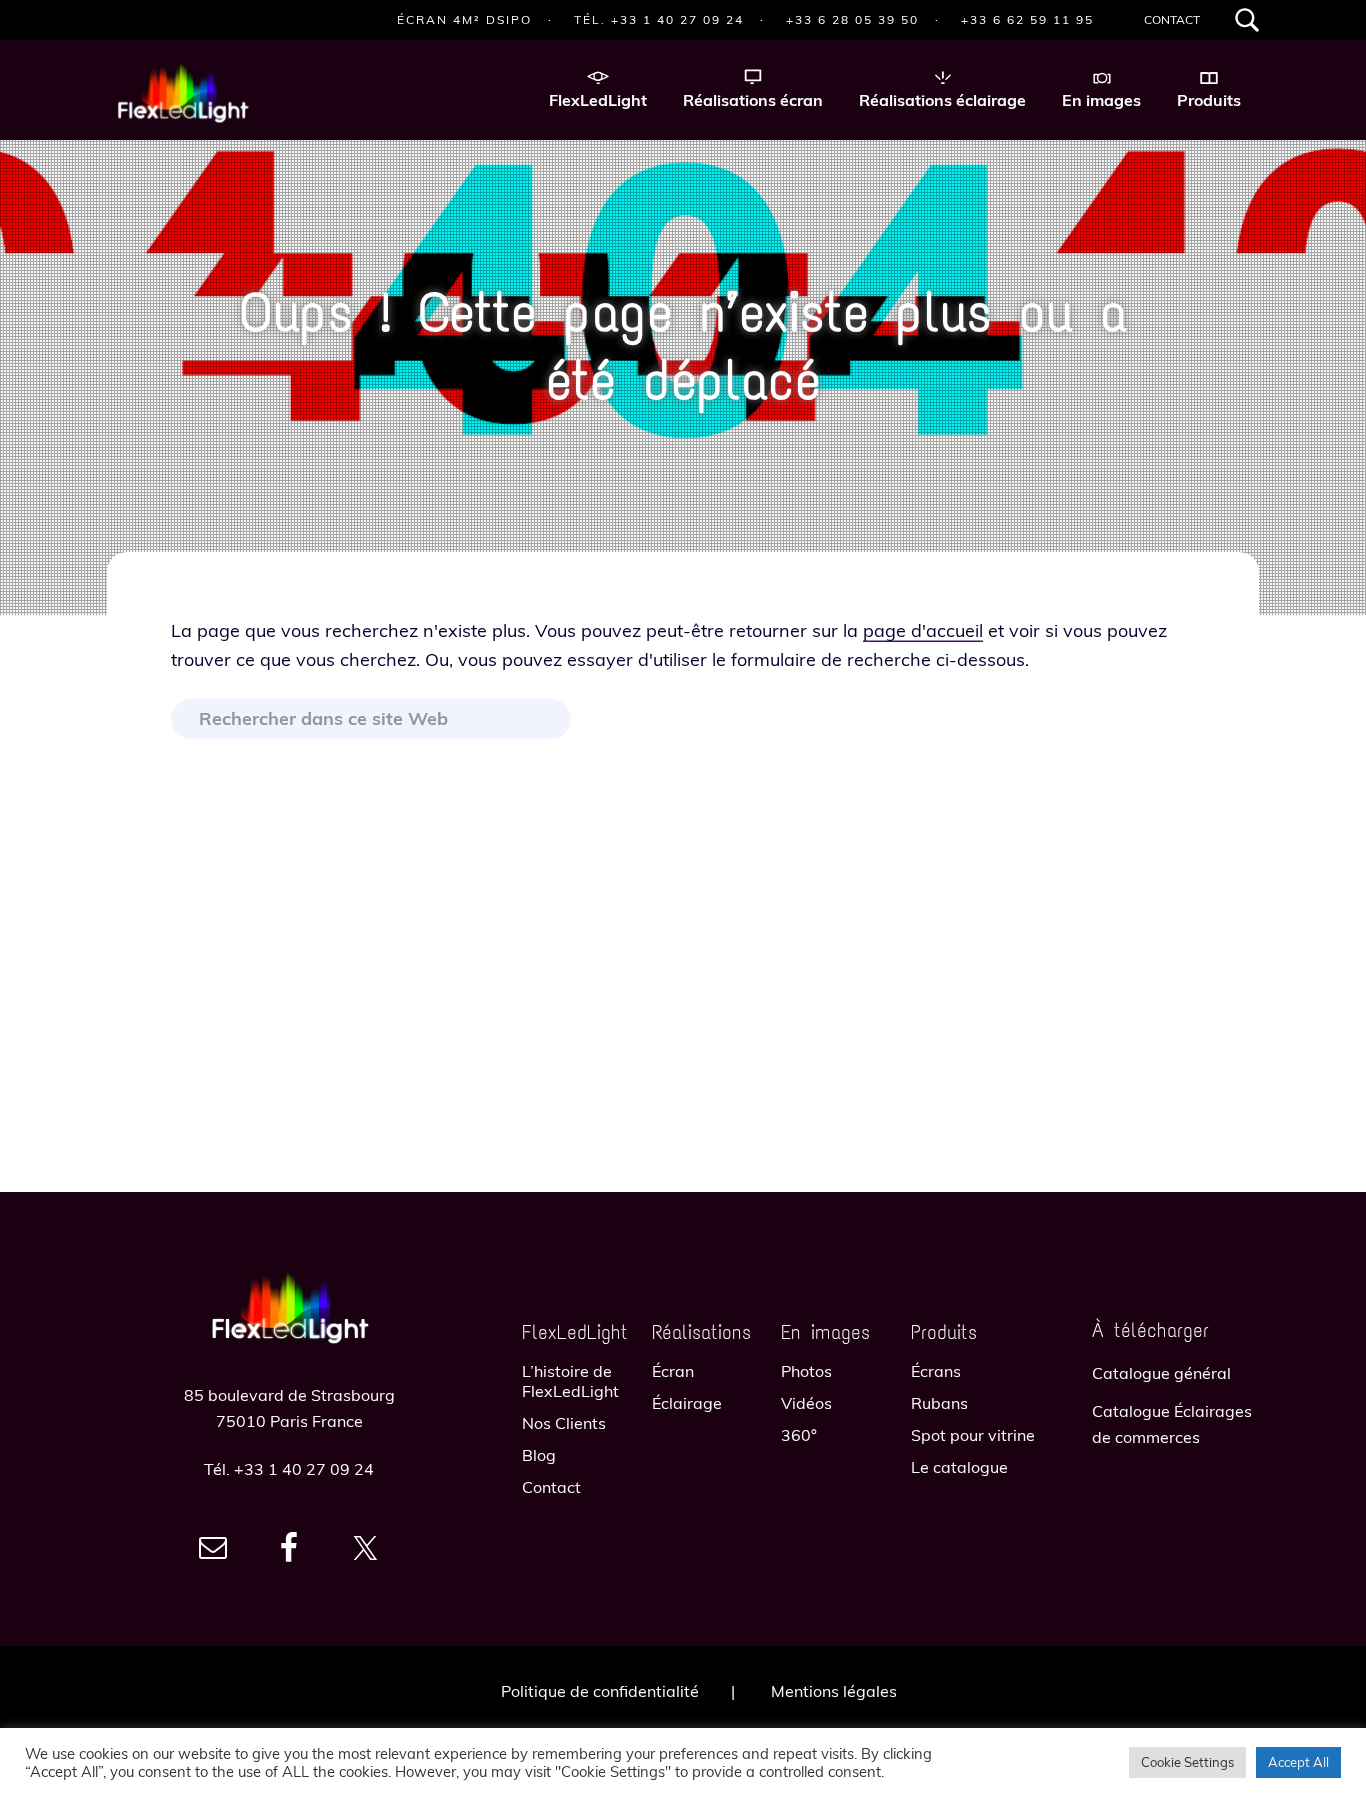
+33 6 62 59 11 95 (1027, 19)
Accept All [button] (1298, 1762)
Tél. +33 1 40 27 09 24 (659, 19)
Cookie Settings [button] (1187, 1762)
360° (799, 1435)
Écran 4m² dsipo (464, 19)
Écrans (936, 1371)
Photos (806, 1371)
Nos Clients (564, 1423)
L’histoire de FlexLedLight (570, 1381)
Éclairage (687, 1403)
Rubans (939, 1403)
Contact (1172, 19)
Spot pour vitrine (973, 1435)
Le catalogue (959, 1467)
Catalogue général (1161, 1373)
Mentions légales (834, 1691)
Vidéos (806, 1403)
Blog (539, 1455)
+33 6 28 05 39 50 (852, 19)
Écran (673, 1371)
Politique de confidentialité (600, 1691)
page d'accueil (923, 630)
